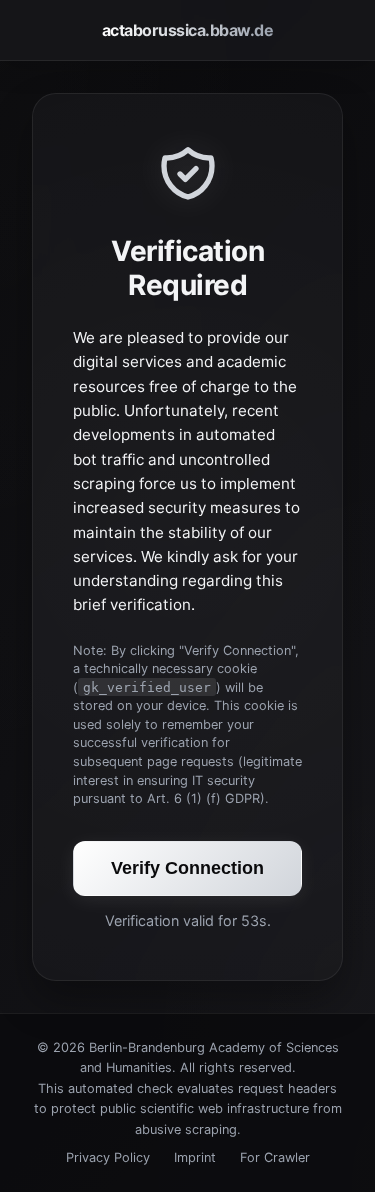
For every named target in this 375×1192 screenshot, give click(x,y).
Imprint (195, 1157)
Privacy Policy (108, 1157)
